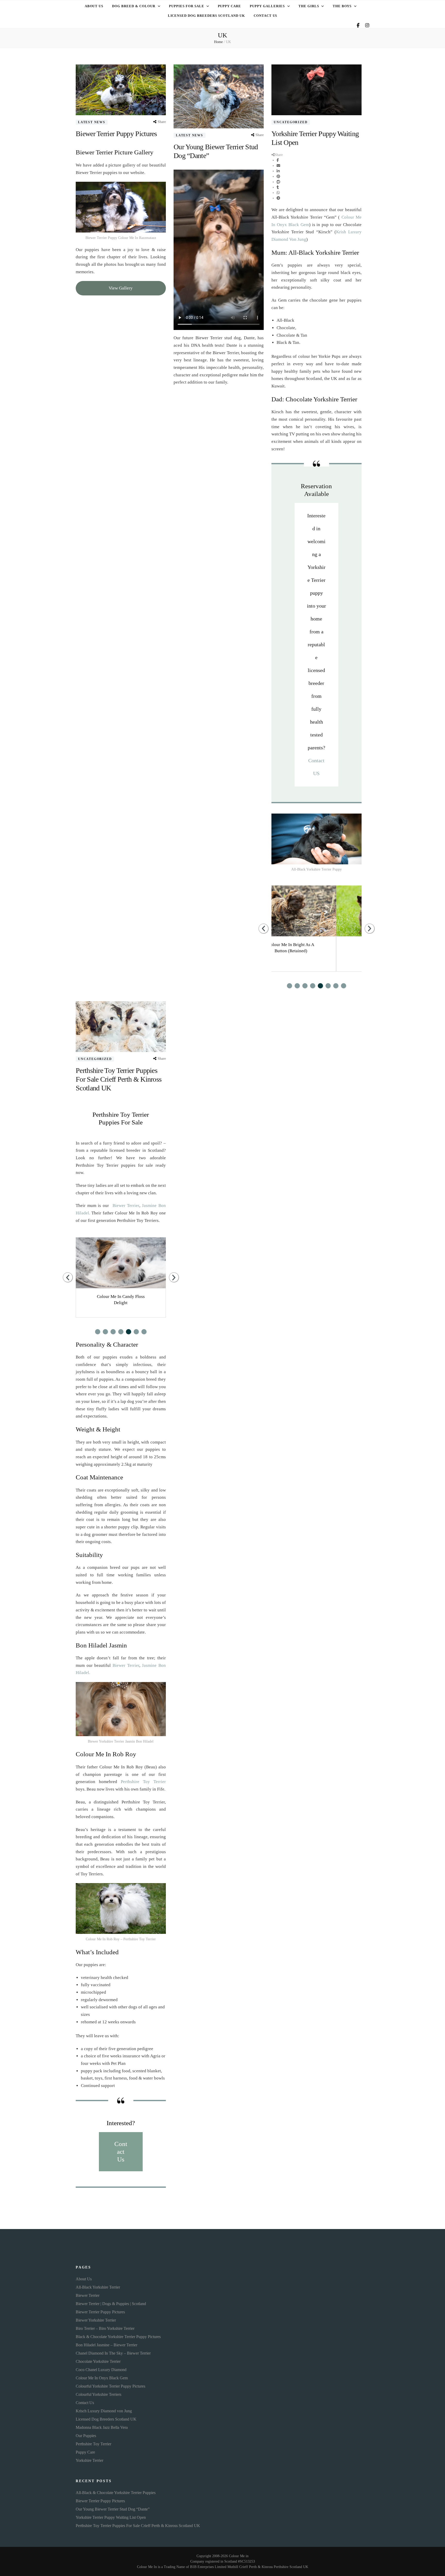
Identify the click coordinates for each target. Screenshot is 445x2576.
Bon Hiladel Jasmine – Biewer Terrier (106, 2345)
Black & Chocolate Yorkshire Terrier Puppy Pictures (118, 2337)
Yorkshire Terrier (89, 2460)
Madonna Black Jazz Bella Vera (102, 2427)
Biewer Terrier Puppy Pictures (116, 134)
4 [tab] (313, 986)
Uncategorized (291, 122)
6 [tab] (328, 986)
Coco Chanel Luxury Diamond (101, 2370)
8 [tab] (344, 986)
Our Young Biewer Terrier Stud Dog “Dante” (113, 2509)
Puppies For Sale (187, 6)
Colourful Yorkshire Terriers (99, 2394)
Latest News (92, 122)
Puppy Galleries (267, 6)
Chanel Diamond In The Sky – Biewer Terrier (113, 2353)
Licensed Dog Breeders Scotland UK (206, 16)
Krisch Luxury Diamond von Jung (104, 2411)
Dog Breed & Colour (134, 6)
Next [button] (370, 929)
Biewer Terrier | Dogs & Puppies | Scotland (111, 2304)
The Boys (342, 6)
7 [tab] (336, 986)
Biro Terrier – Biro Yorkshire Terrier (105, 2328)
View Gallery (121, 288)
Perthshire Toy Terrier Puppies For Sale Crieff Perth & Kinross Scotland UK (119, 1079)
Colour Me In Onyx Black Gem (102, 2378)
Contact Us (266, 16)
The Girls (309, 6)
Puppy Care (230, 6)
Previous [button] (263, 929)
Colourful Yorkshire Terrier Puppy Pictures (110, 2386)
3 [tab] (305, 986)
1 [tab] (289, 986)
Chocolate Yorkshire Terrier (98, 2361)
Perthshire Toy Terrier (143, 1782)
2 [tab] (297, 986)
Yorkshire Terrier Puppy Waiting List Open (111, 2517)
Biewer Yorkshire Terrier (96, 2320)
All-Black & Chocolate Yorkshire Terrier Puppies (116, 2493)
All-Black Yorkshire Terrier (98, 2287)
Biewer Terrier (126, 1206)
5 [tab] (320, 986)
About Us (94, 6)
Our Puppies (86, 2436)
